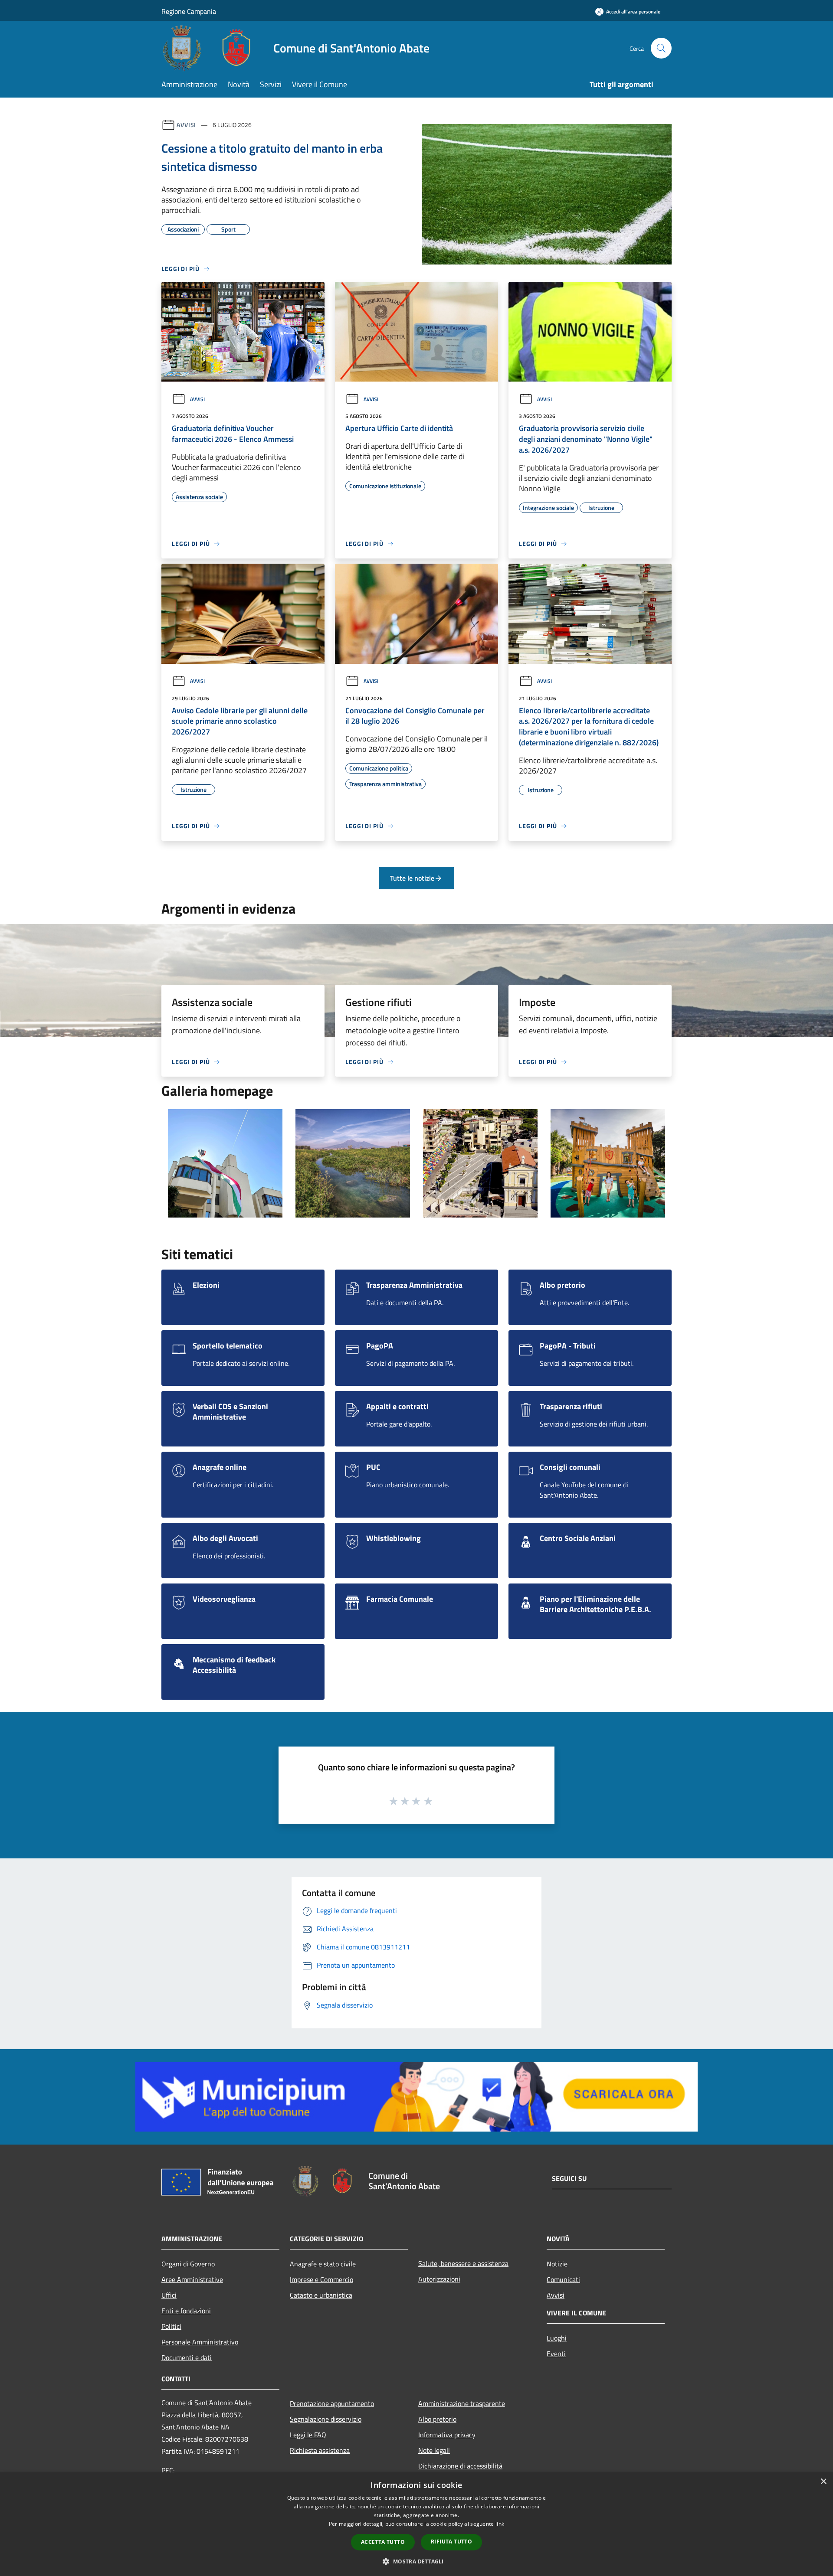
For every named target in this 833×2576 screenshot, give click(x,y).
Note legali (434, 2450)
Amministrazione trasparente (462, 2403)
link (500, 2524)
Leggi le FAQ (308, 2435)
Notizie (557, 2264)
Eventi (556, 2354)
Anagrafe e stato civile (323, 2264)
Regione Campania (189, 11)
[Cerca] (661, 48)
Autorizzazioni (439, 2279)
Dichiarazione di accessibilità (460, 2466)
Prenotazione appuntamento (332, 2403)
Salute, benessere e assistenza (463, 2263)
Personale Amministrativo (200, 2342)
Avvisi (186, 125)
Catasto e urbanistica (321, 2295)
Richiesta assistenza (320, 2450)
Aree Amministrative (192, 2279)
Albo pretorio (437, 2419)
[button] (416, 2561)
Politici (171, 2326)
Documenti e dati (187, 2357)
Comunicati (563, 2279)
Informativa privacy (447, 2435)
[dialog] (416, 2524)
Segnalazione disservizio (326, 2419)
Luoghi (557, 2338)
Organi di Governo (188, 2264)
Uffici (169, 2295)
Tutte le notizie (412, 878)
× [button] (823, 2482)
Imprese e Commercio (321, 2279)
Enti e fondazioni (186, 2311)
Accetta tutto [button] (383, 2542)
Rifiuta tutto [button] (451, 2542)
